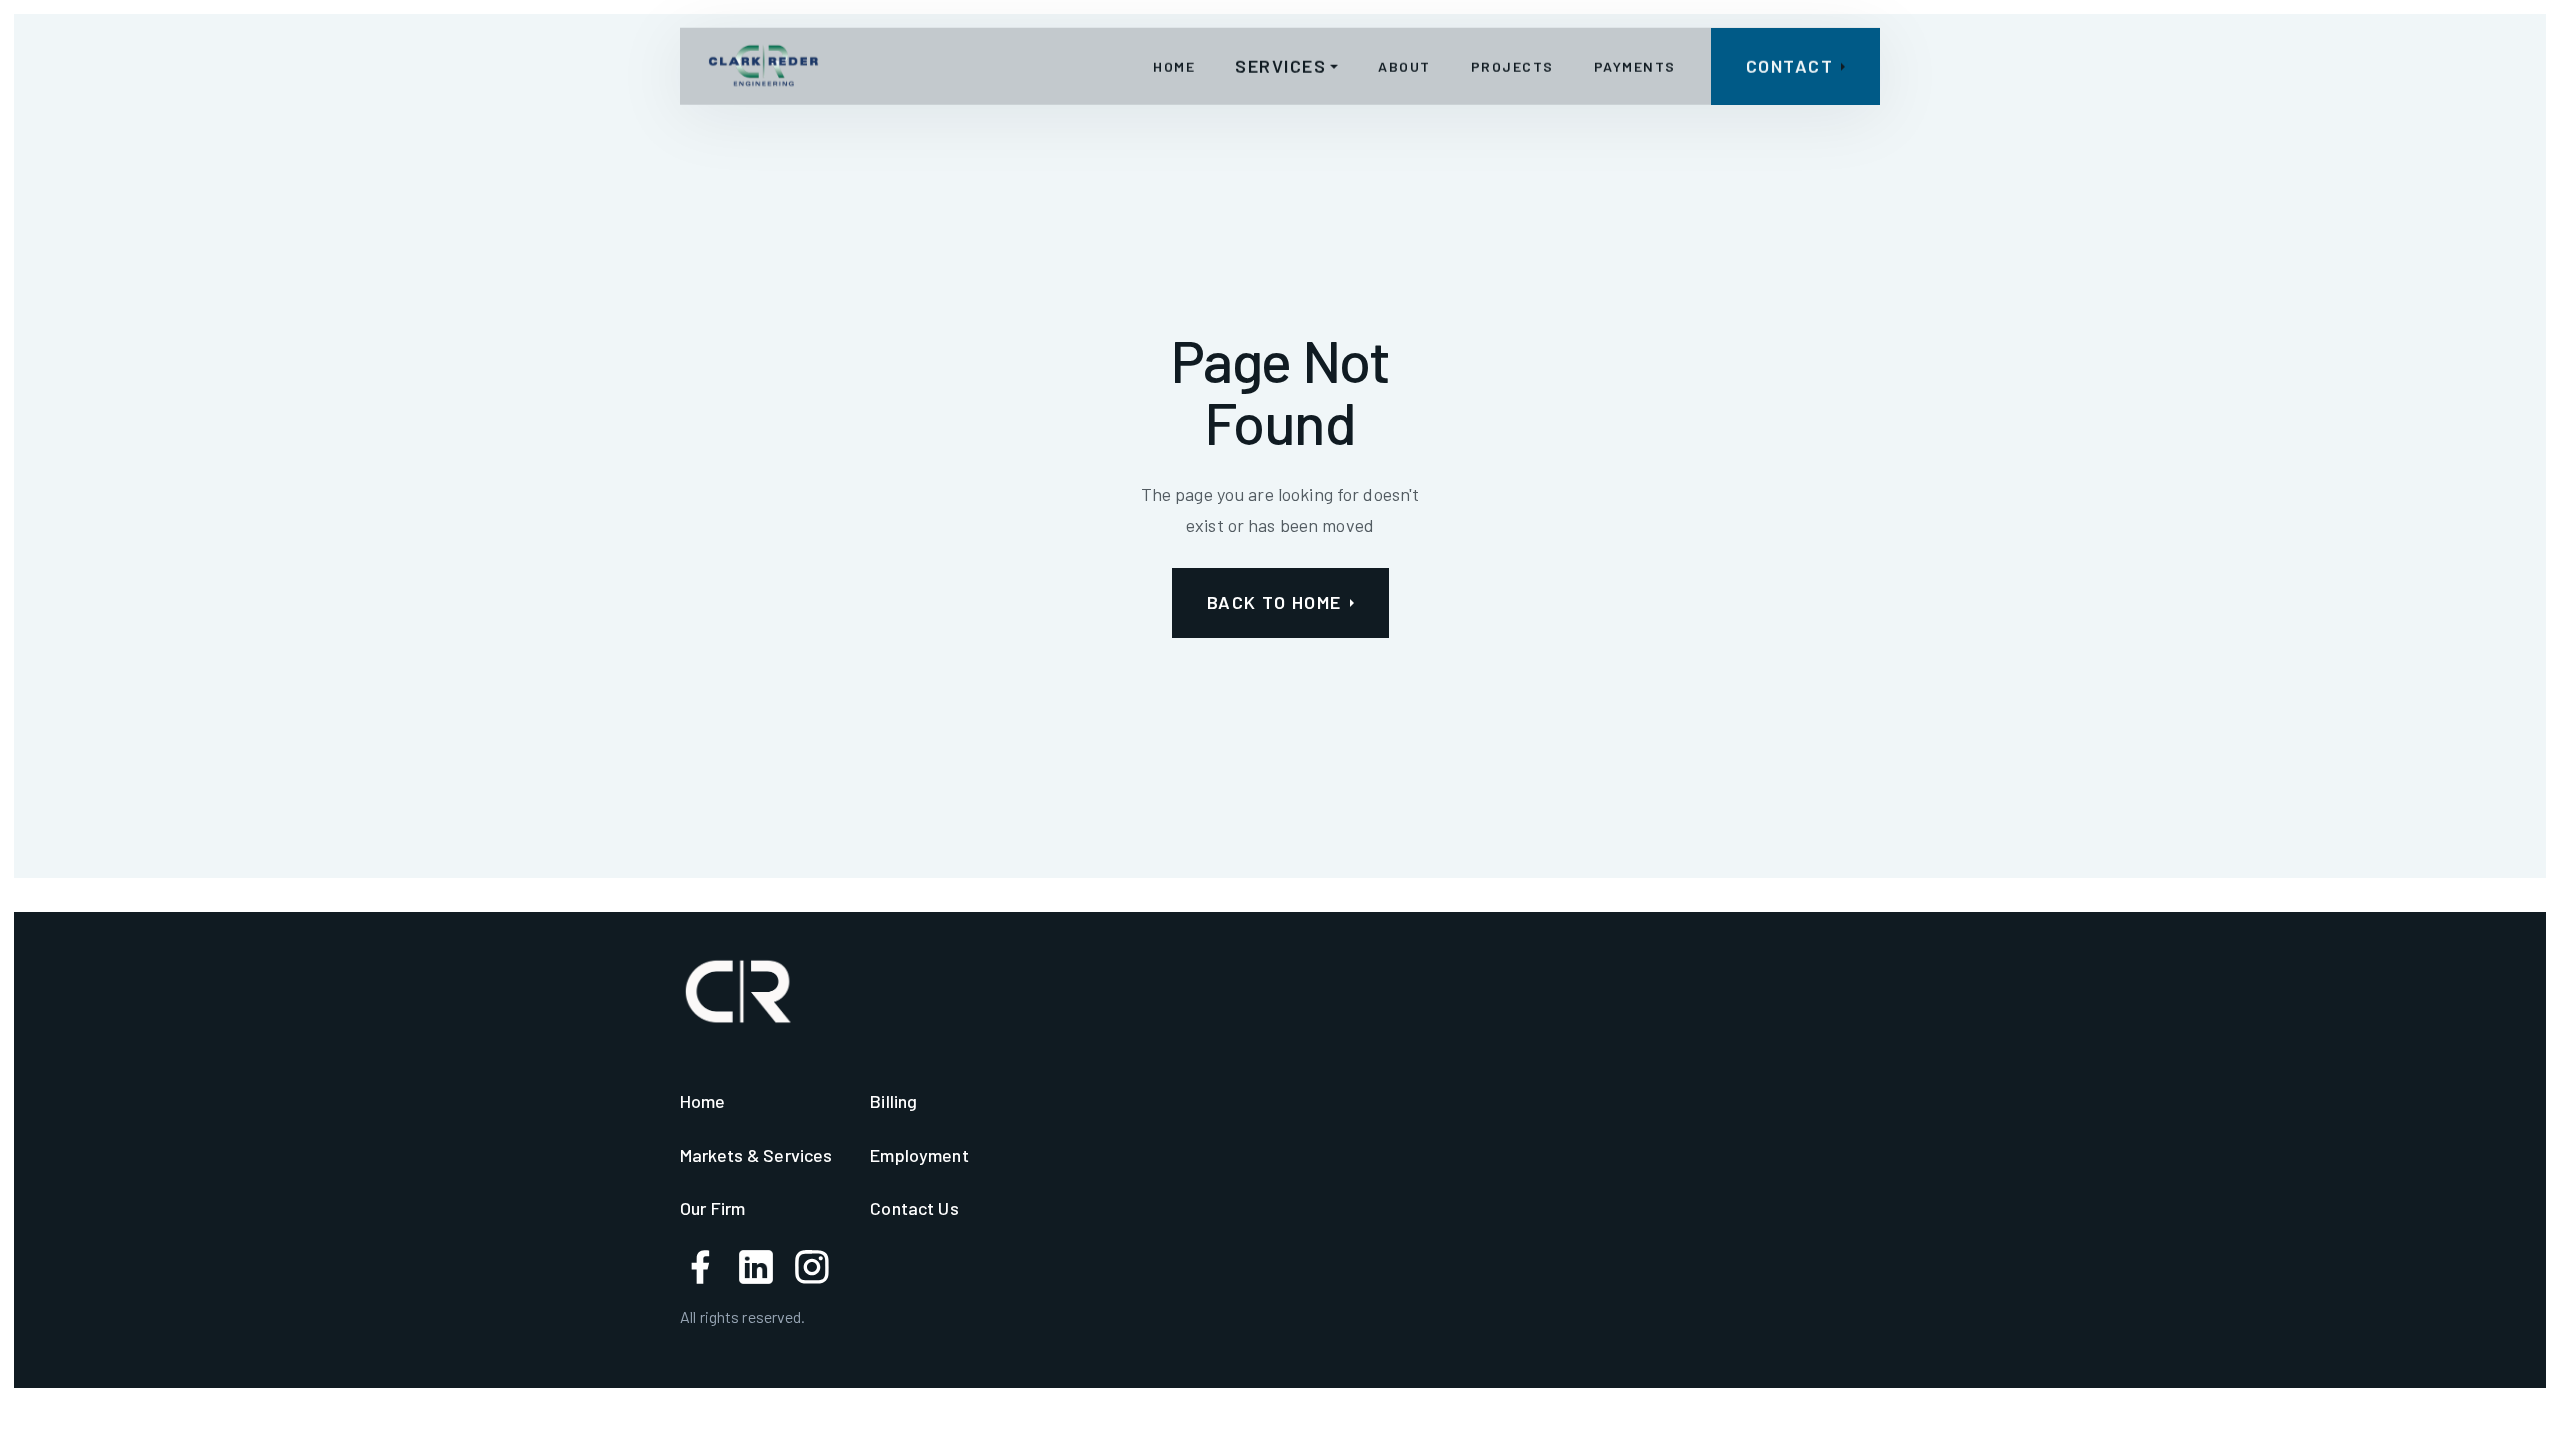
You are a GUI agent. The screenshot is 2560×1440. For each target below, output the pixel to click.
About (1404, 65)
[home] (763, 66)
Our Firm (712, 1208)
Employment (919, 1155)
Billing (893, 1101)
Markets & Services (756, 1155)
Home (1174, 65)
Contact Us (914, 1208)
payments (1635, 65)
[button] (1286, 66)
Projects (1512, 65)
